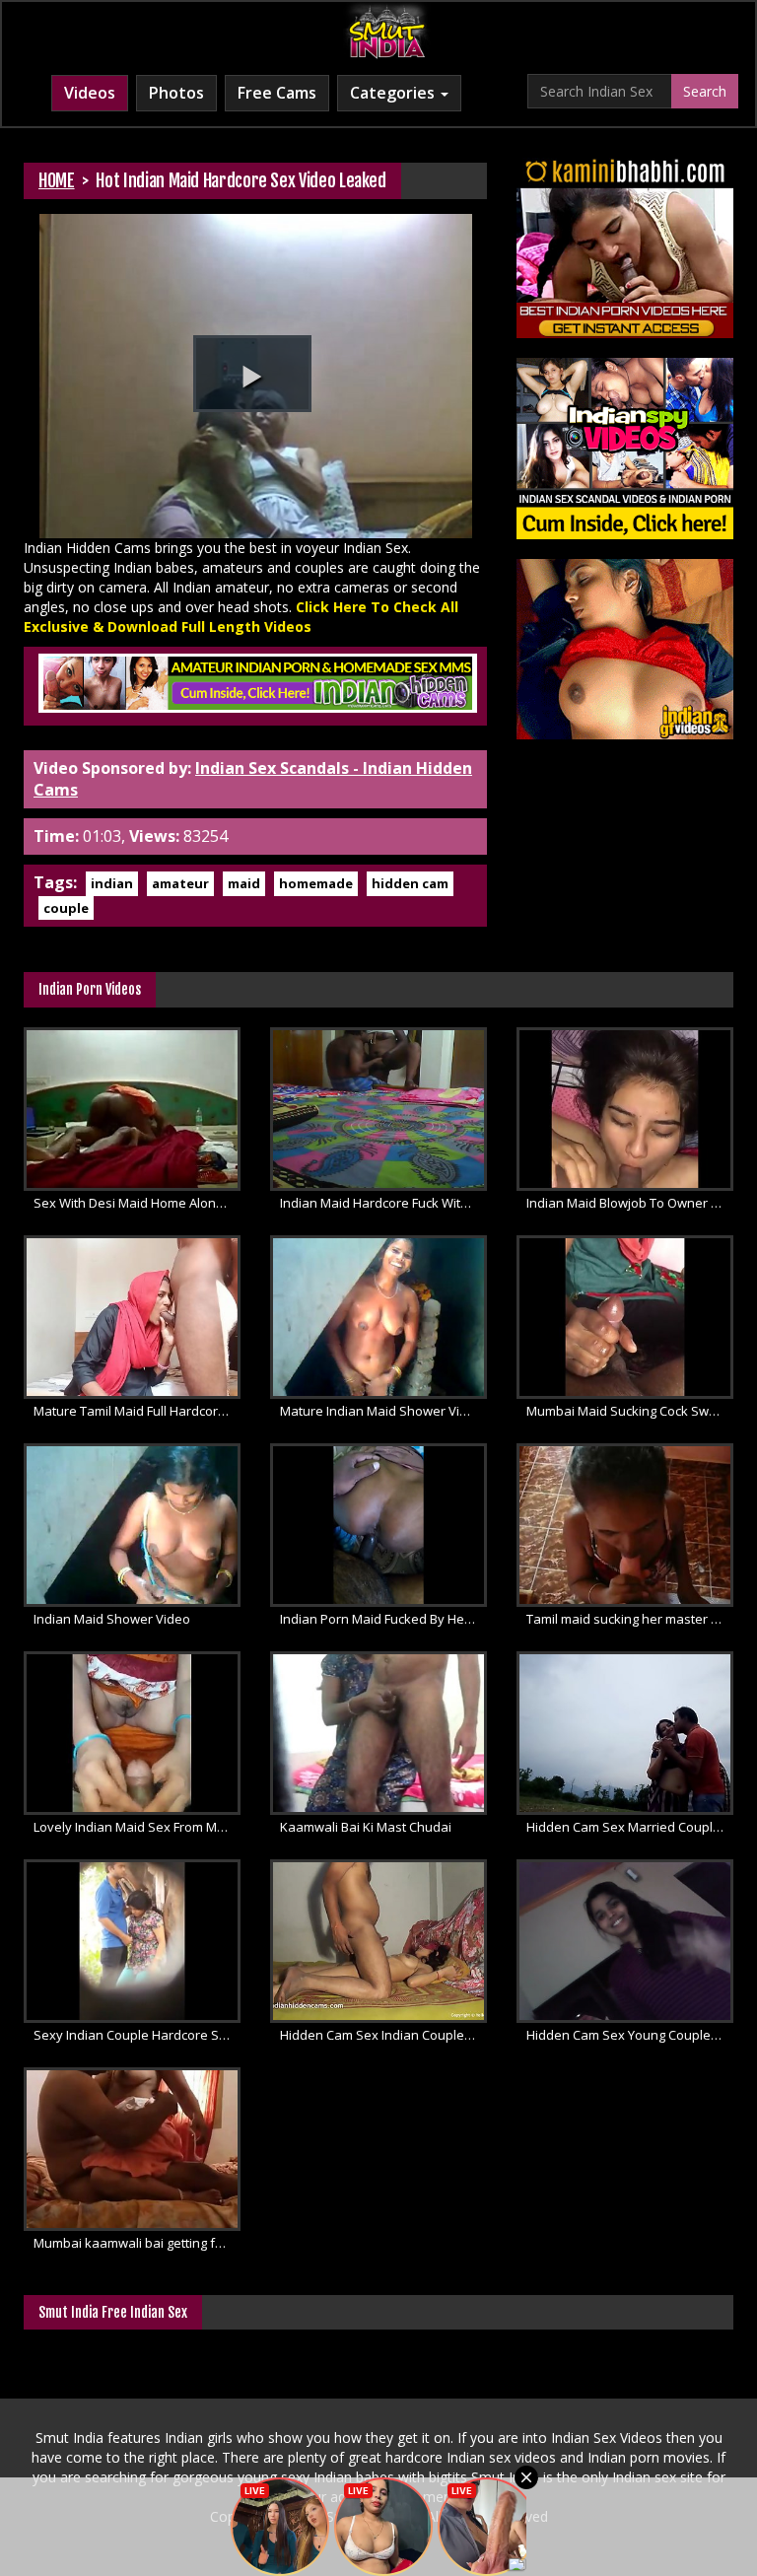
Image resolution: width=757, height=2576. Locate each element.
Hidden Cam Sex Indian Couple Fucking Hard (383, 2035)
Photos (176, 93)
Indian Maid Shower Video (112, 1619)
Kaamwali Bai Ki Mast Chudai (366, 1827)
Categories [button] (394, 93)
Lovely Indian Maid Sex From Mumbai (137, 1827)
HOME (57, 180)
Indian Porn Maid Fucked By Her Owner (383, 1619)
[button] (252, 374)
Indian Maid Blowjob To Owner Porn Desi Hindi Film (630, 1203)
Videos (90, 93)
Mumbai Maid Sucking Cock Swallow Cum (630, 1411)
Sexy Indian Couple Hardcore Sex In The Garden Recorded (137, 2035)
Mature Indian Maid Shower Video (381, 1411)
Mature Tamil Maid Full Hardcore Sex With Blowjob (137, 1411)
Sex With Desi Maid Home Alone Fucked (137, 1203)
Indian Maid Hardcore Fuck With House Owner (383, 1203)
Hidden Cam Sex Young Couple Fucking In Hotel (630, 2035)
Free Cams (277, 93)
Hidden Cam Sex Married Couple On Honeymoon (630, 1827)
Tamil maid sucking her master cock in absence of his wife (630, 1619)
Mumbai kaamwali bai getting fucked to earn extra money (137, 2243)
